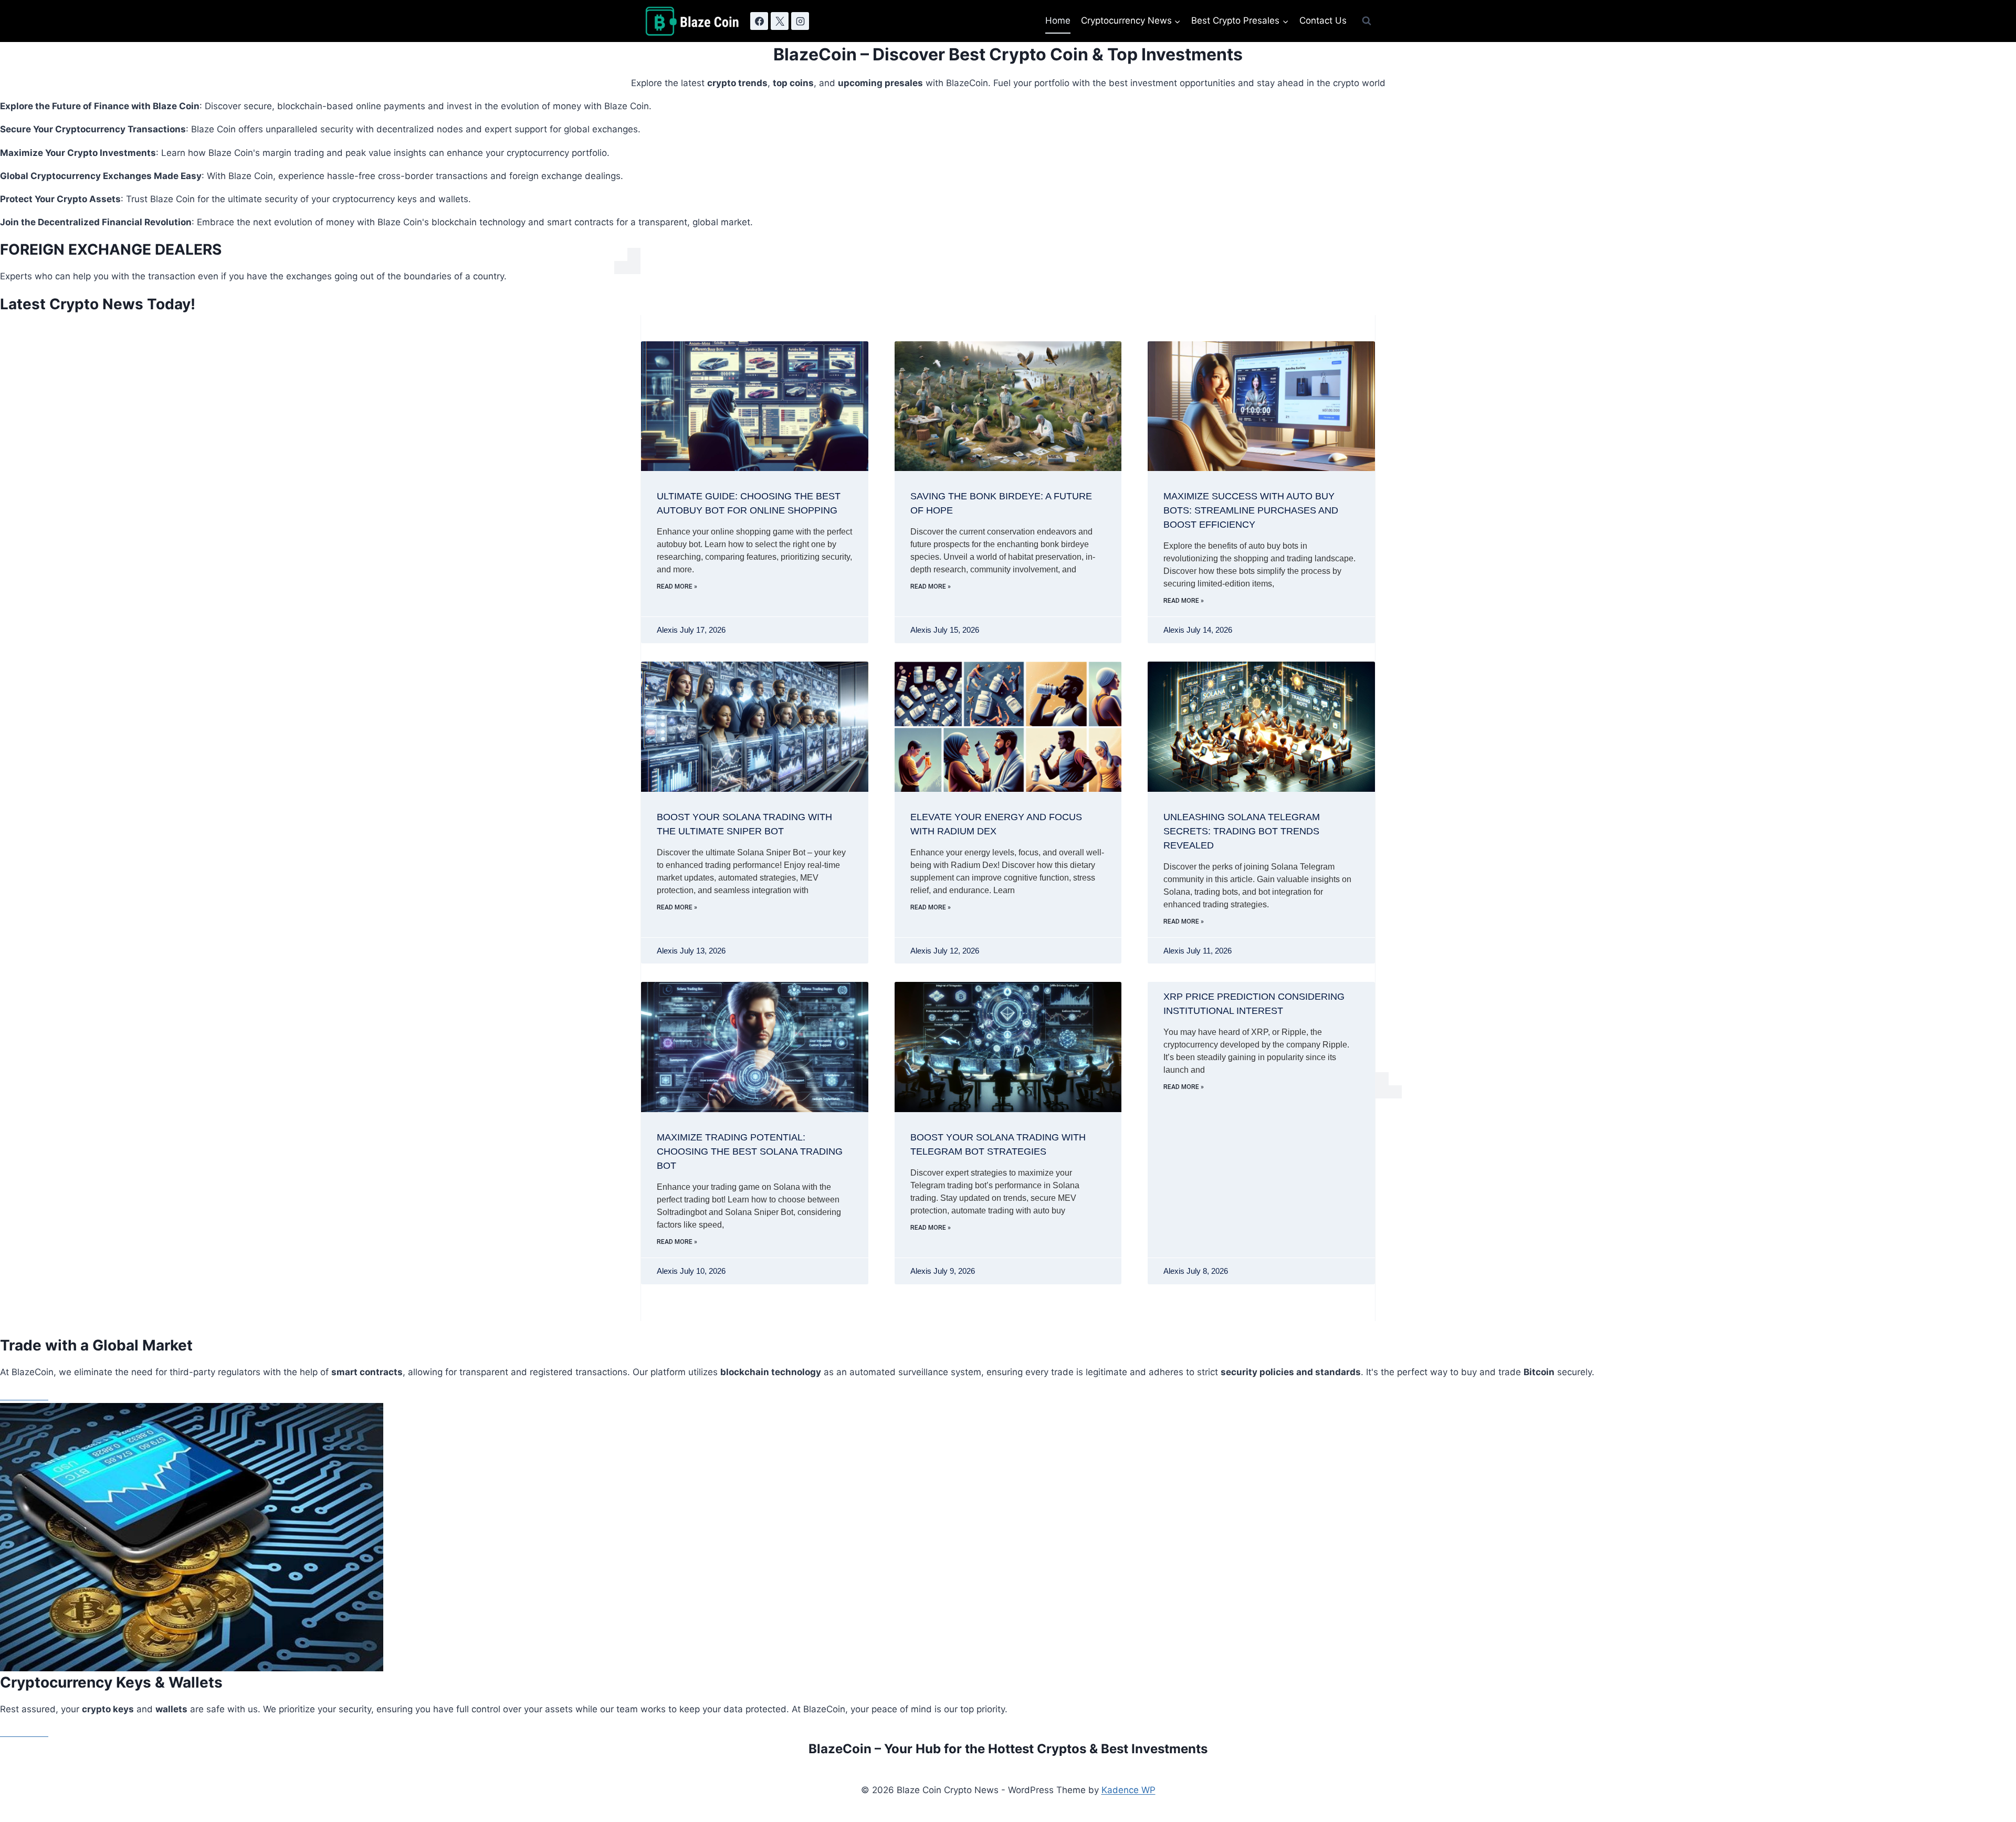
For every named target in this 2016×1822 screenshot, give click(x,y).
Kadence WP (1128, 1790)
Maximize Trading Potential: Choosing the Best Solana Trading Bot (750, 1151)
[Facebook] (759, 21)
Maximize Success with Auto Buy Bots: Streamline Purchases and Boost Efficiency (1251, 510)
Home (1058, 20)
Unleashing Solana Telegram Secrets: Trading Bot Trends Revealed (1242, 831)
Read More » (677, 587)
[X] (780, 21)
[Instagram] (800, 21)
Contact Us (1323, 20)
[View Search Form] (1367, 21)
